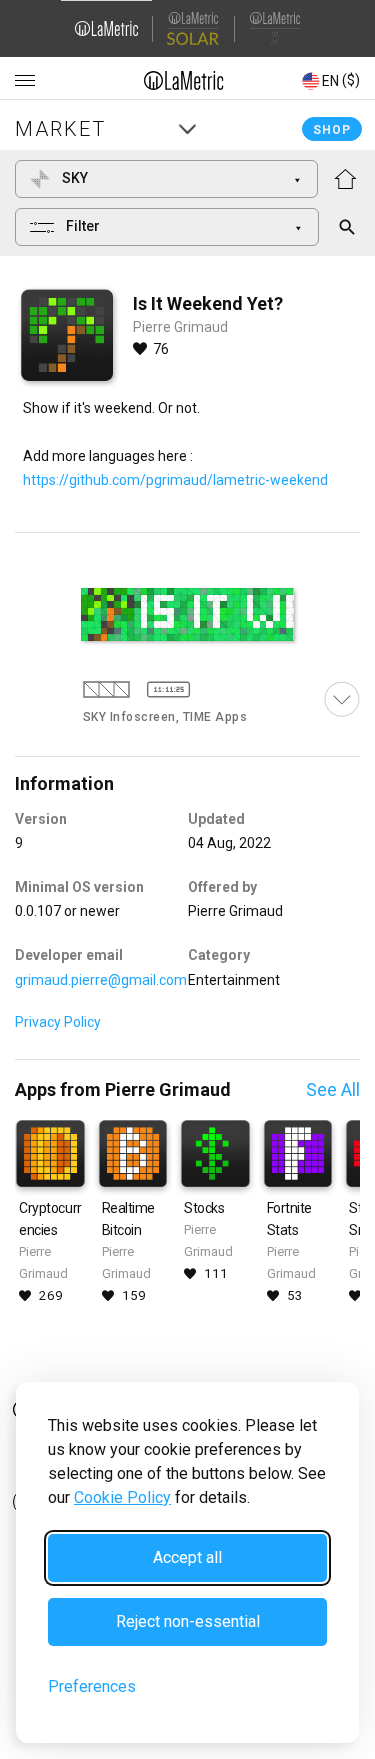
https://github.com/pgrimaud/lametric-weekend (175, 480)
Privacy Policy (58, 1022)
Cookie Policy (122, 1497)
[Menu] (25, 81)
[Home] (184, 80)
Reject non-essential (188, 1621)
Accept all (187, 1557)
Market (60, 129)
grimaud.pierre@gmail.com (101, 980)
